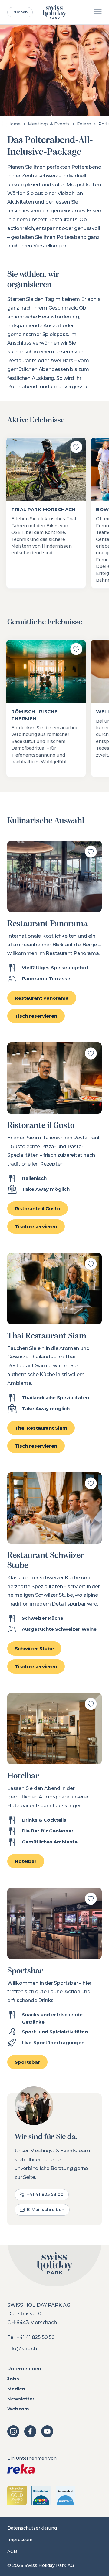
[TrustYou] (65, 2495)
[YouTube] (47, 2431)
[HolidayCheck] (17, 2495)
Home (14, 124)
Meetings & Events (49, 124)
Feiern (84, 124)
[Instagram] (13, 2431)
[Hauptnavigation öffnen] (98, 12)
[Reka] (54, 2469)
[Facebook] (30, 2431)
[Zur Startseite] (55, 12)
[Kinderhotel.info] (41, 2495)
